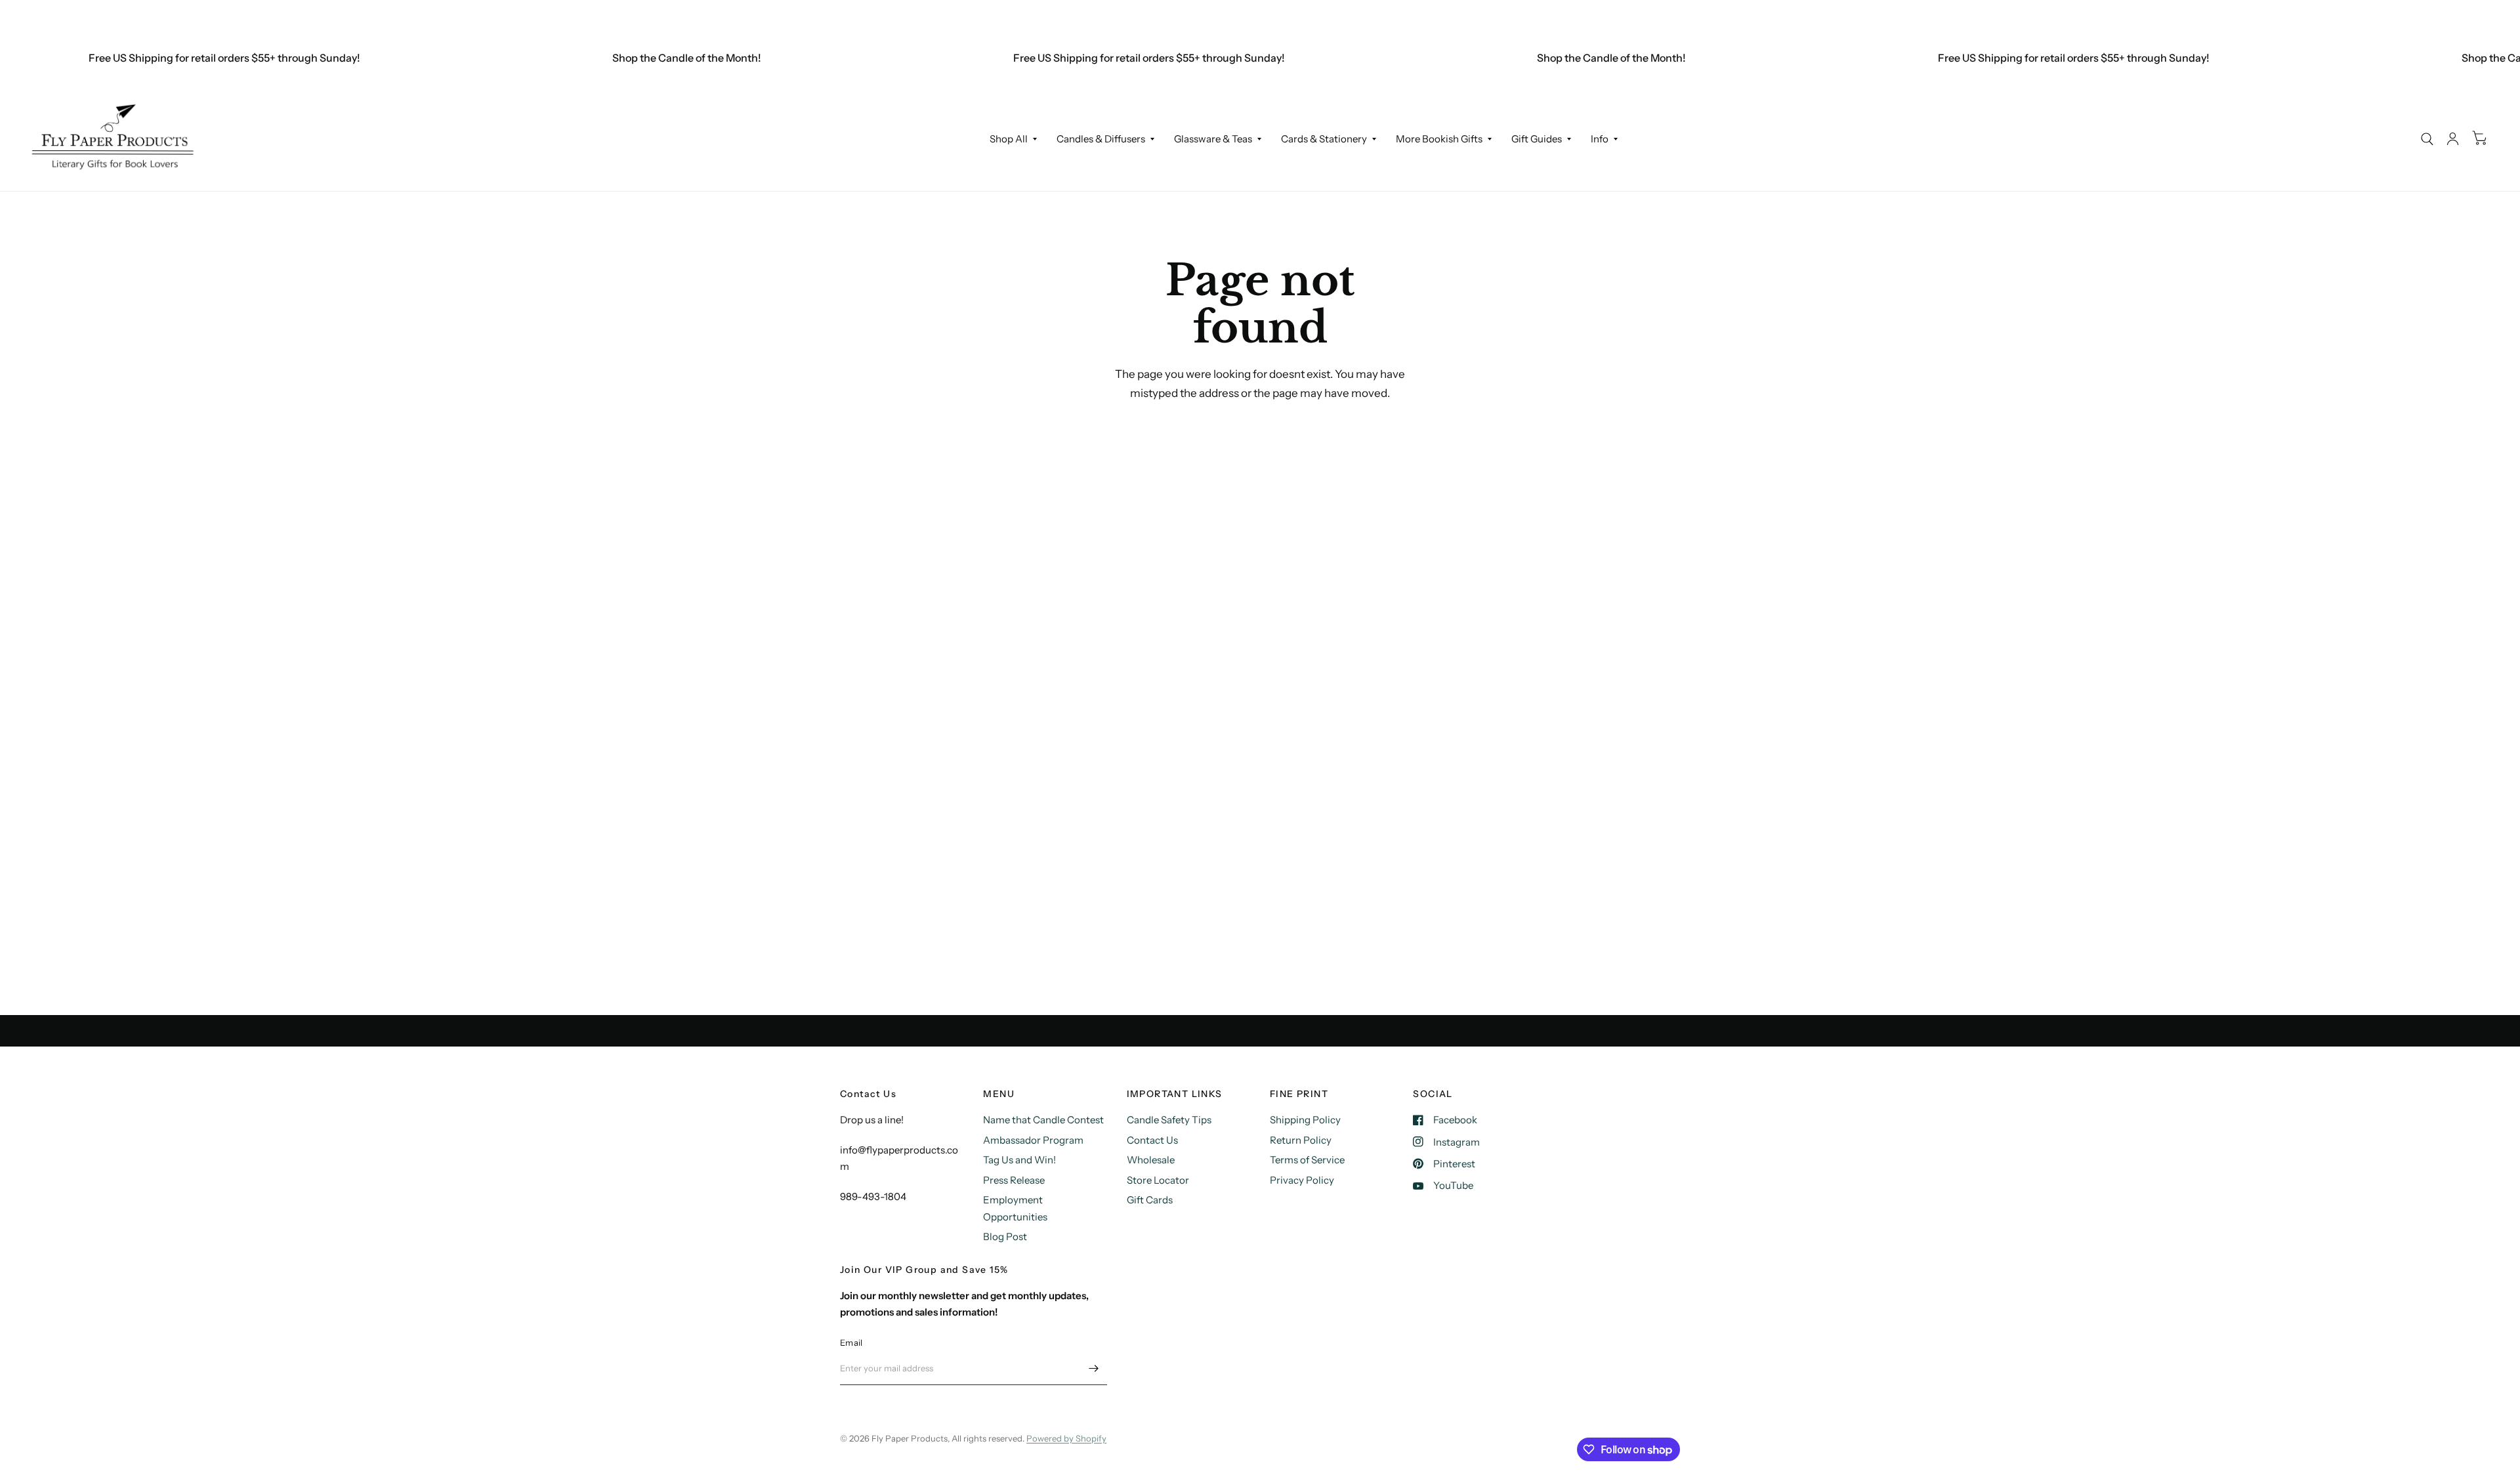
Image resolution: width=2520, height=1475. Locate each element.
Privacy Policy (1302, 1180)
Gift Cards (1150, 1200)
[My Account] (2453, 139)
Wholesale (1151, 1160)
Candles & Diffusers (1101, 139)
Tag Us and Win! (1019, 1160)
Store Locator (1158, 1180)
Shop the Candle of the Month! (649, 58)
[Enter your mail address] (1094, 1368)
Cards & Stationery (1324, 139)
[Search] (2427, 139)
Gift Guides (1537, 139)
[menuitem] (1013, 139)
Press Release (1014, 1180)
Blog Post (1005, 1236)
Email (851, 1342)
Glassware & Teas (1213, 139)
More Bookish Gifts (1439, 139)
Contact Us (1152, 1140)
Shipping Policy (1305, 1120)
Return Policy (1301, 1140)
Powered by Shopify (1066, 1438)
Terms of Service (1307, 1160)
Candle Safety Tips (1169, 1120)
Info (1600, 139)
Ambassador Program (1033, 1140)
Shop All (1009, 139)
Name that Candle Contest (1043, 1120)
